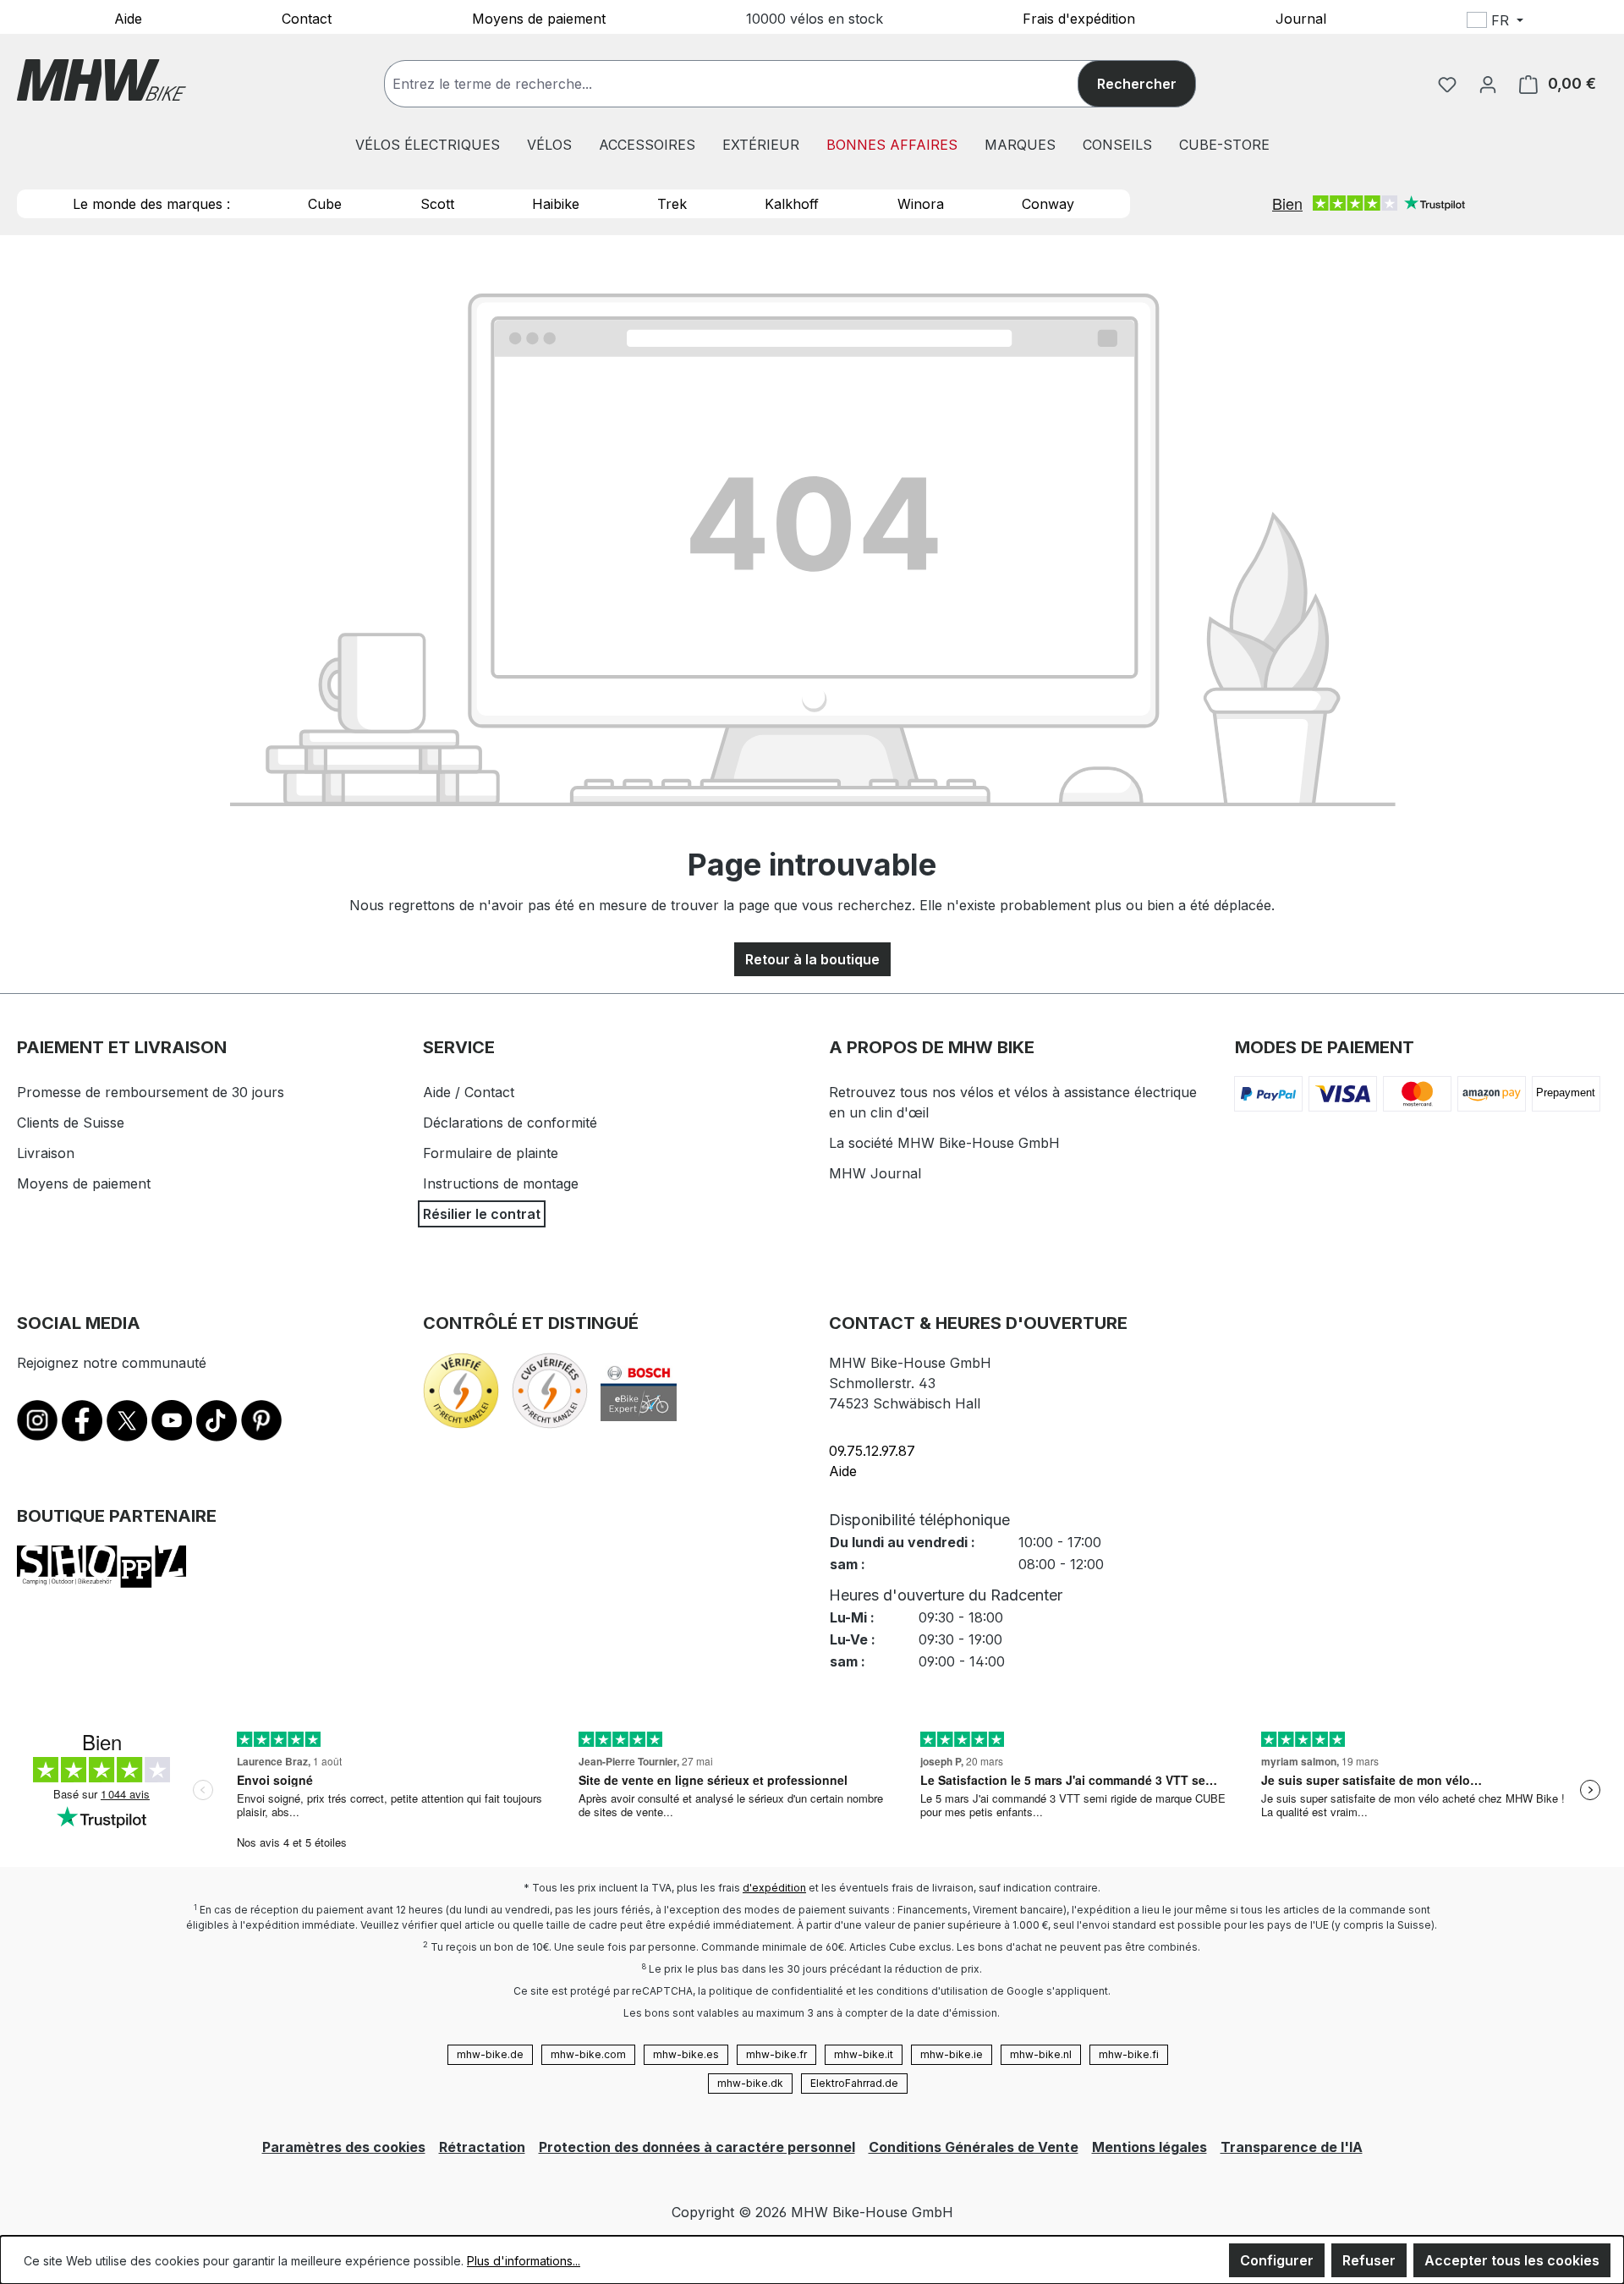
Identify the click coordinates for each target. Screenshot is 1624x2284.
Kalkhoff (792, 204)
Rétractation (482, 2147)
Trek (672, 204)
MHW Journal (875, 1173)
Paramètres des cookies (344, 2147)
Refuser (1369, 2260)
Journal (1301, 18)
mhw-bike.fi (1129, 2054)
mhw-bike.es (686, 2054)
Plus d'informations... (524, 2261)
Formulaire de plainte (491, 1153)
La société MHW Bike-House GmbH (944, 1143)
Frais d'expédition (1079, 18)
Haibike (556, 204)
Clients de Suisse (71, 1123)
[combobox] (748, 84)
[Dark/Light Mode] (1607, 23)
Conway (1048, 204)
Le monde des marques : (151, 204)
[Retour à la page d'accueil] (101, 80)
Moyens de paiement (539, 18)
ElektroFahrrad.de (854, 2083)
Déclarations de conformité (510, 1123)
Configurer (1277, 2260)
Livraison (46, 1153)
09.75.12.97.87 (872, 1451)
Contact (307, 18)
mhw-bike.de (490, 2054)
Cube (325, 204)
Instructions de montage (501, 1183)
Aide (128, 18)
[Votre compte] (1488, 84)
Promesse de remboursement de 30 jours (151, 1092)
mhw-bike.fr (776, 2054)
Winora (921, 204)
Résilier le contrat (482, 1214)
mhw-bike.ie (952, 2054)
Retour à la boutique (812, 959)
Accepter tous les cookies (1512, 2260)
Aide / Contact (469, 1092)
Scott (437, 204)
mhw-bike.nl (1041, 2054)
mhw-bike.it (864, 2054)
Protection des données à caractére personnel (697, 2147)
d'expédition (774, 1888)
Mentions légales (1149, 2147)
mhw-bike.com (588, 2054)
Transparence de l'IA (1292, 2147)
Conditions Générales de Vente (974, 2147)
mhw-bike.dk (750, 2083)
